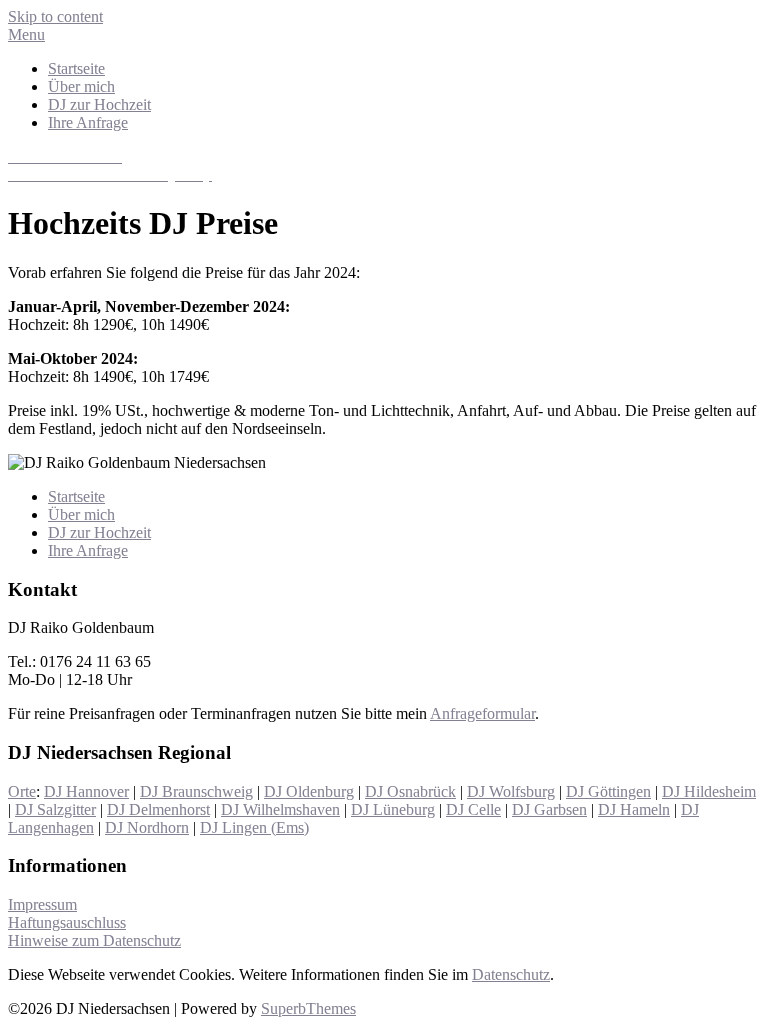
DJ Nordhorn (147, 827)
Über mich (81, 86)
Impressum (42, 904)
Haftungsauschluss (67, 922)
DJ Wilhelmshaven (280, 809)
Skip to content (55, 16)
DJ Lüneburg (393, 809)
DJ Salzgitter (55, 809)
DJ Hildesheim (709, 791)
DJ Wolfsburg (511, 791)
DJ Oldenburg (309, 791)
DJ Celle (473, 809)
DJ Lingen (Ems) (254, 827)
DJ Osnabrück (410, 791)
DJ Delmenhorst (158, 809)
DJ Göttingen (608, 791)
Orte (22, 791)
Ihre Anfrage (88, 122)
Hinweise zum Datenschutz (94, 940)
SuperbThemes (308, 1008)
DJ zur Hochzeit (99, 104)
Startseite (76, 68)
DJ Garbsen (549, 809)
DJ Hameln (634, 809)
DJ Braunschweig (196, 791)
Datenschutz (511, 974)
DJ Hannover (86, 791)
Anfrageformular (482, 713)
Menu (26, 34)
